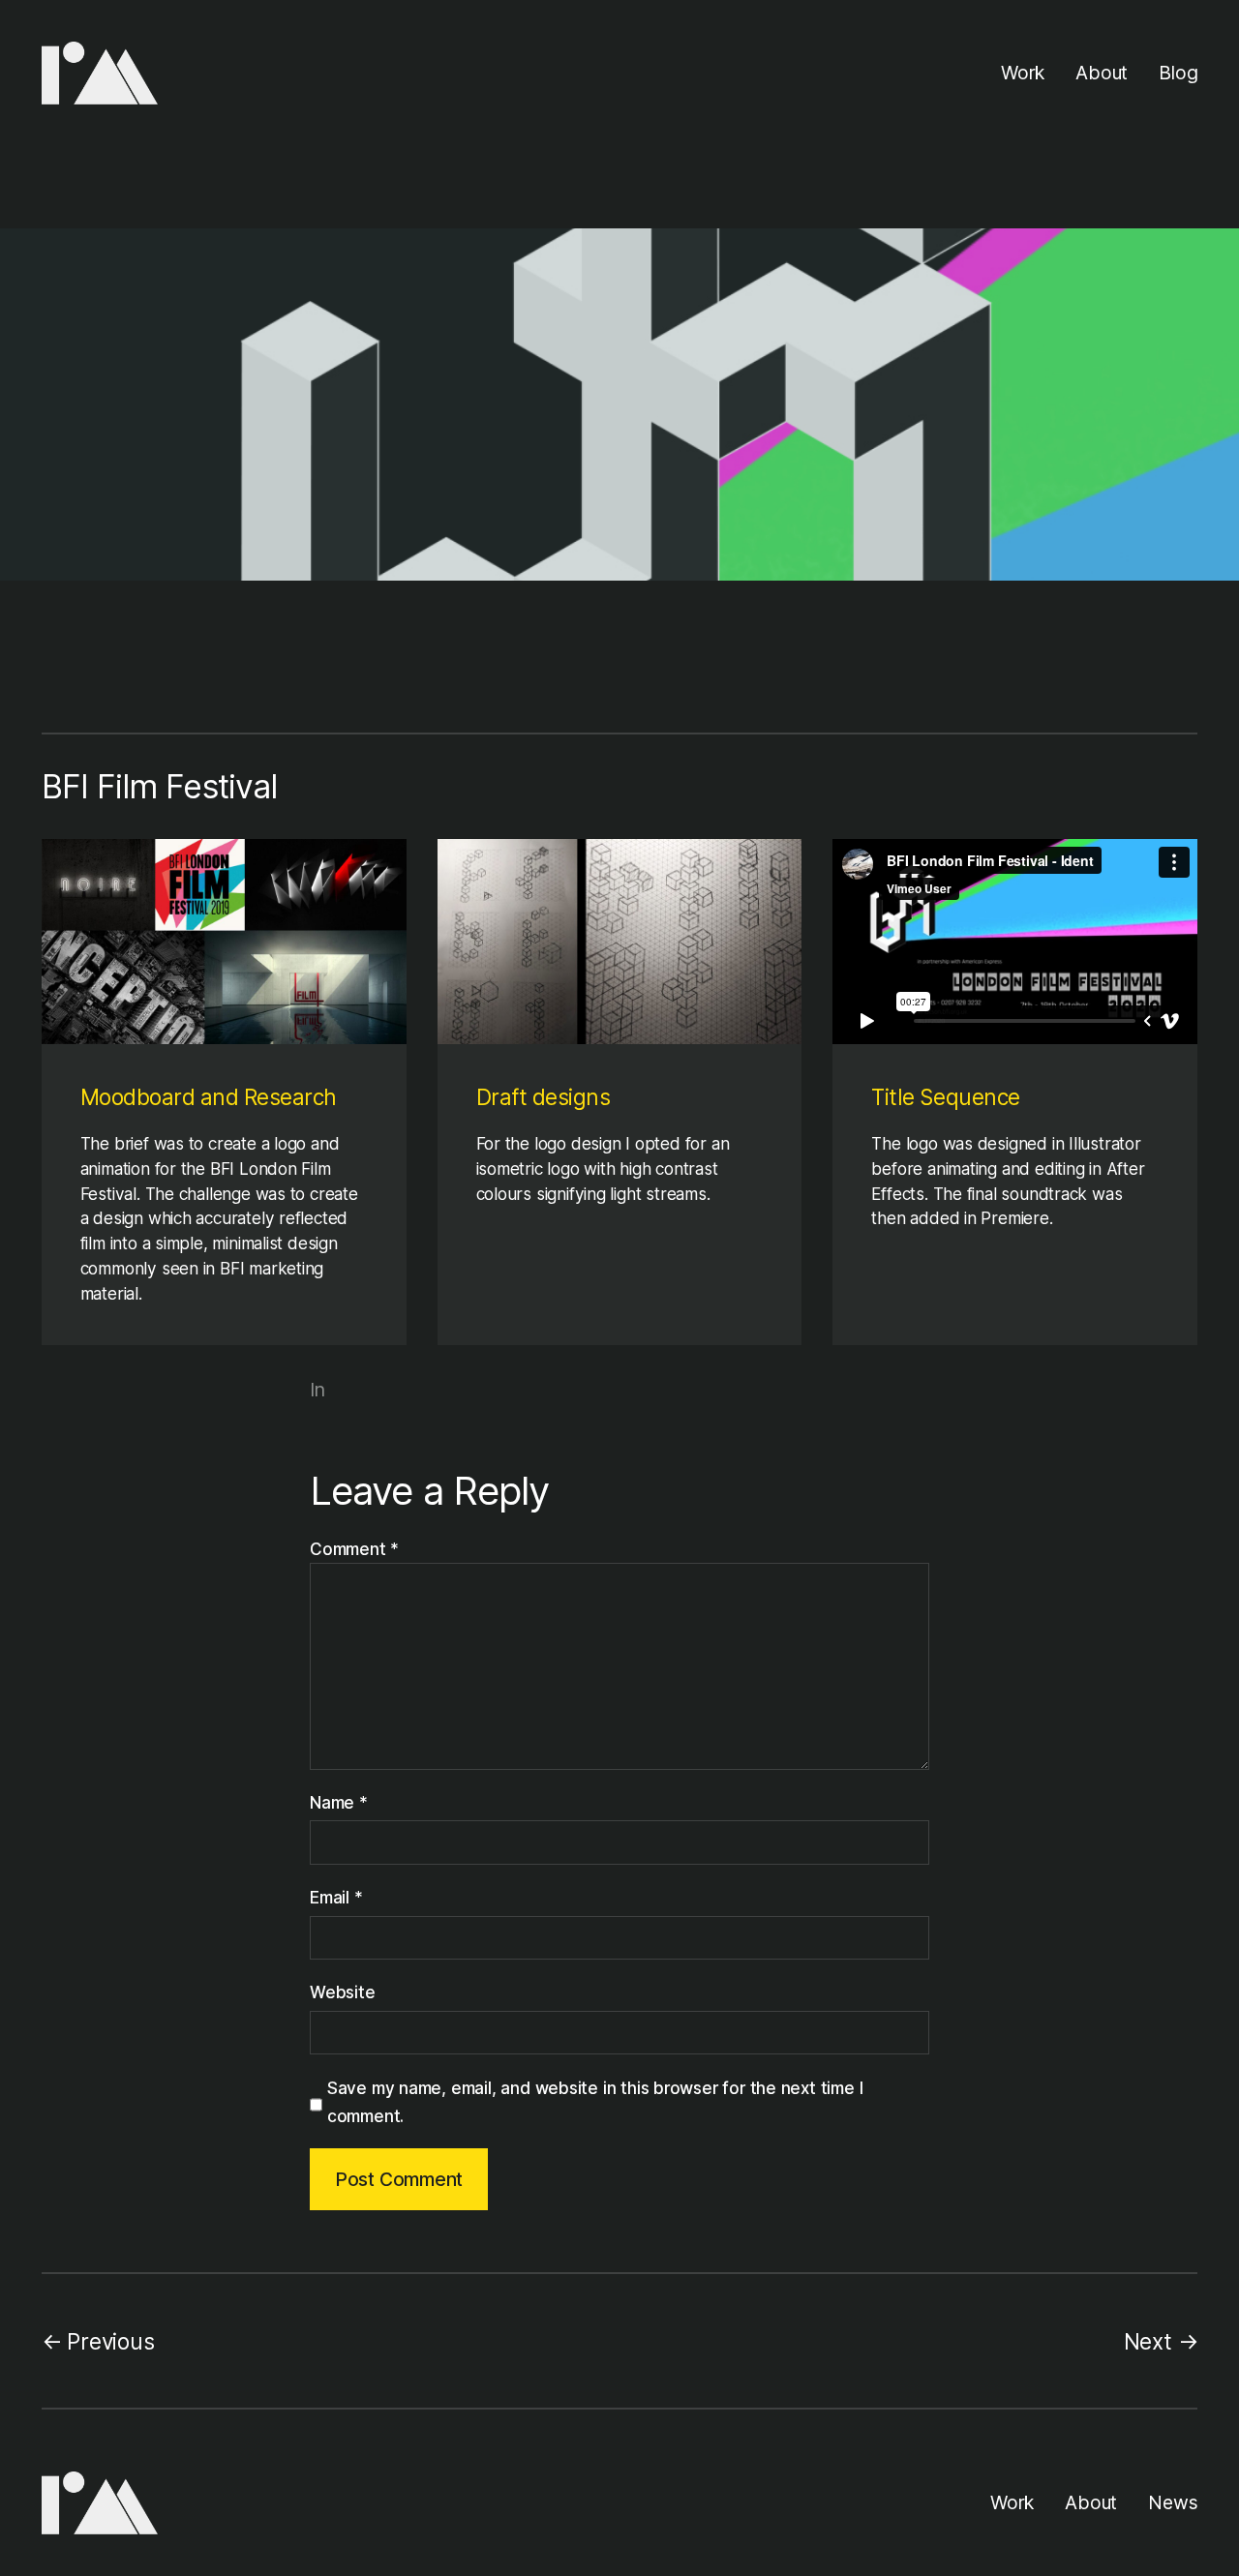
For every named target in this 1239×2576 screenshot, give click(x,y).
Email (336, 1897)
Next (1148, 2341)
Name (339, 1802)
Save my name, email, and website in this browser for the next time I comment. (595, 2102)
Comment (354, 1549)
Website (343, 1992)
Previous (110, 2341)
